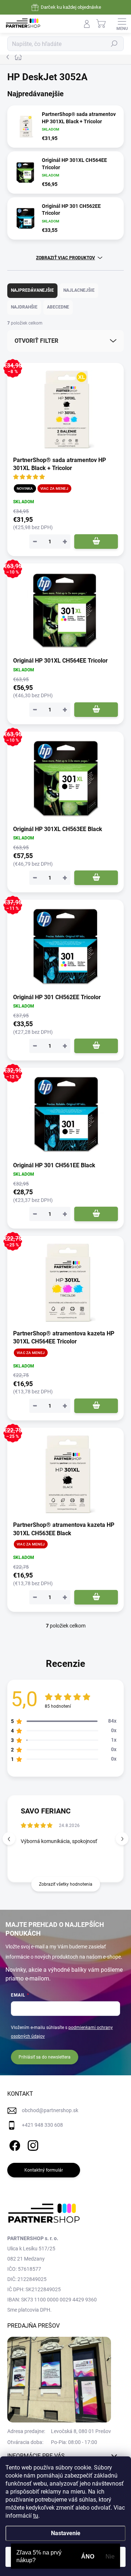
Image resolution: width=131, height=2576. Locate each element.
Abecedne (58, 307)
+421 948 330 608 (42, 2125)
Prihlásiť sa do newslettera (45, 2057)
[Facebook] (14, 2144)
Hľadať (114, 44)
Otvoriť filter (36, 341)
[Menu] (122, 24)
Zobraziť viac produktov (65, 258)
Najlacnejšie (79, 290)
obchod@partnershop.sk (50, 2110)
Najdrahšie (24, 307)
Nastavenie (66, 2533)
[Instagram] (32, 2144)
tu (36, 2516)
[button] (122, 1839)
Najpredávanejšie (32, 290)
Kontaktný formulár (44, 2170)
